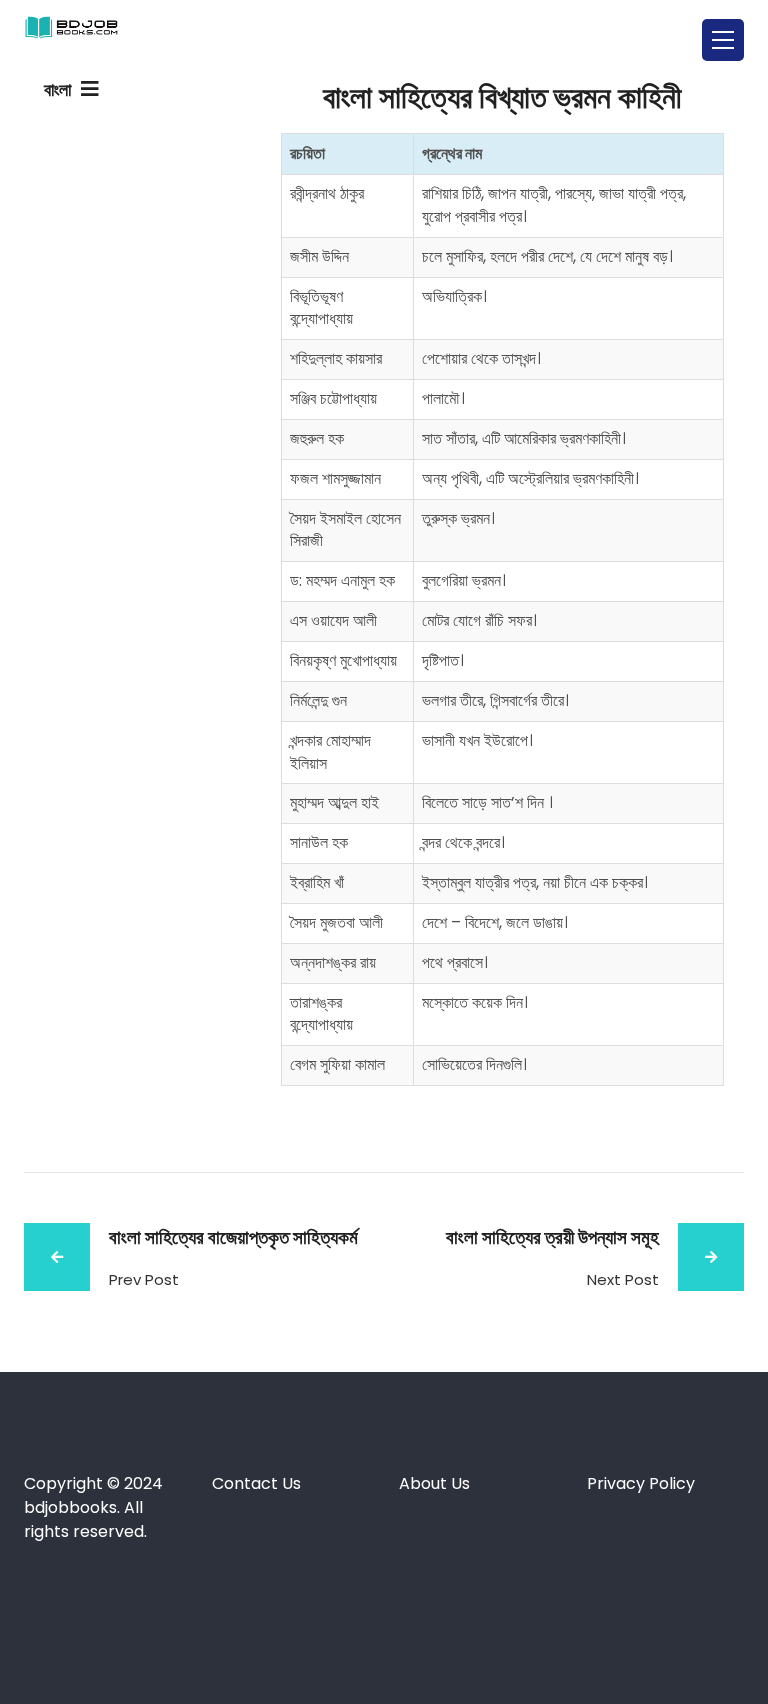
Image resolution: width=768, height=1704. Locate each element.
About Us (434, 1483)
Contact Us (256, 1483)
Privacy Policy (643, 1483)
